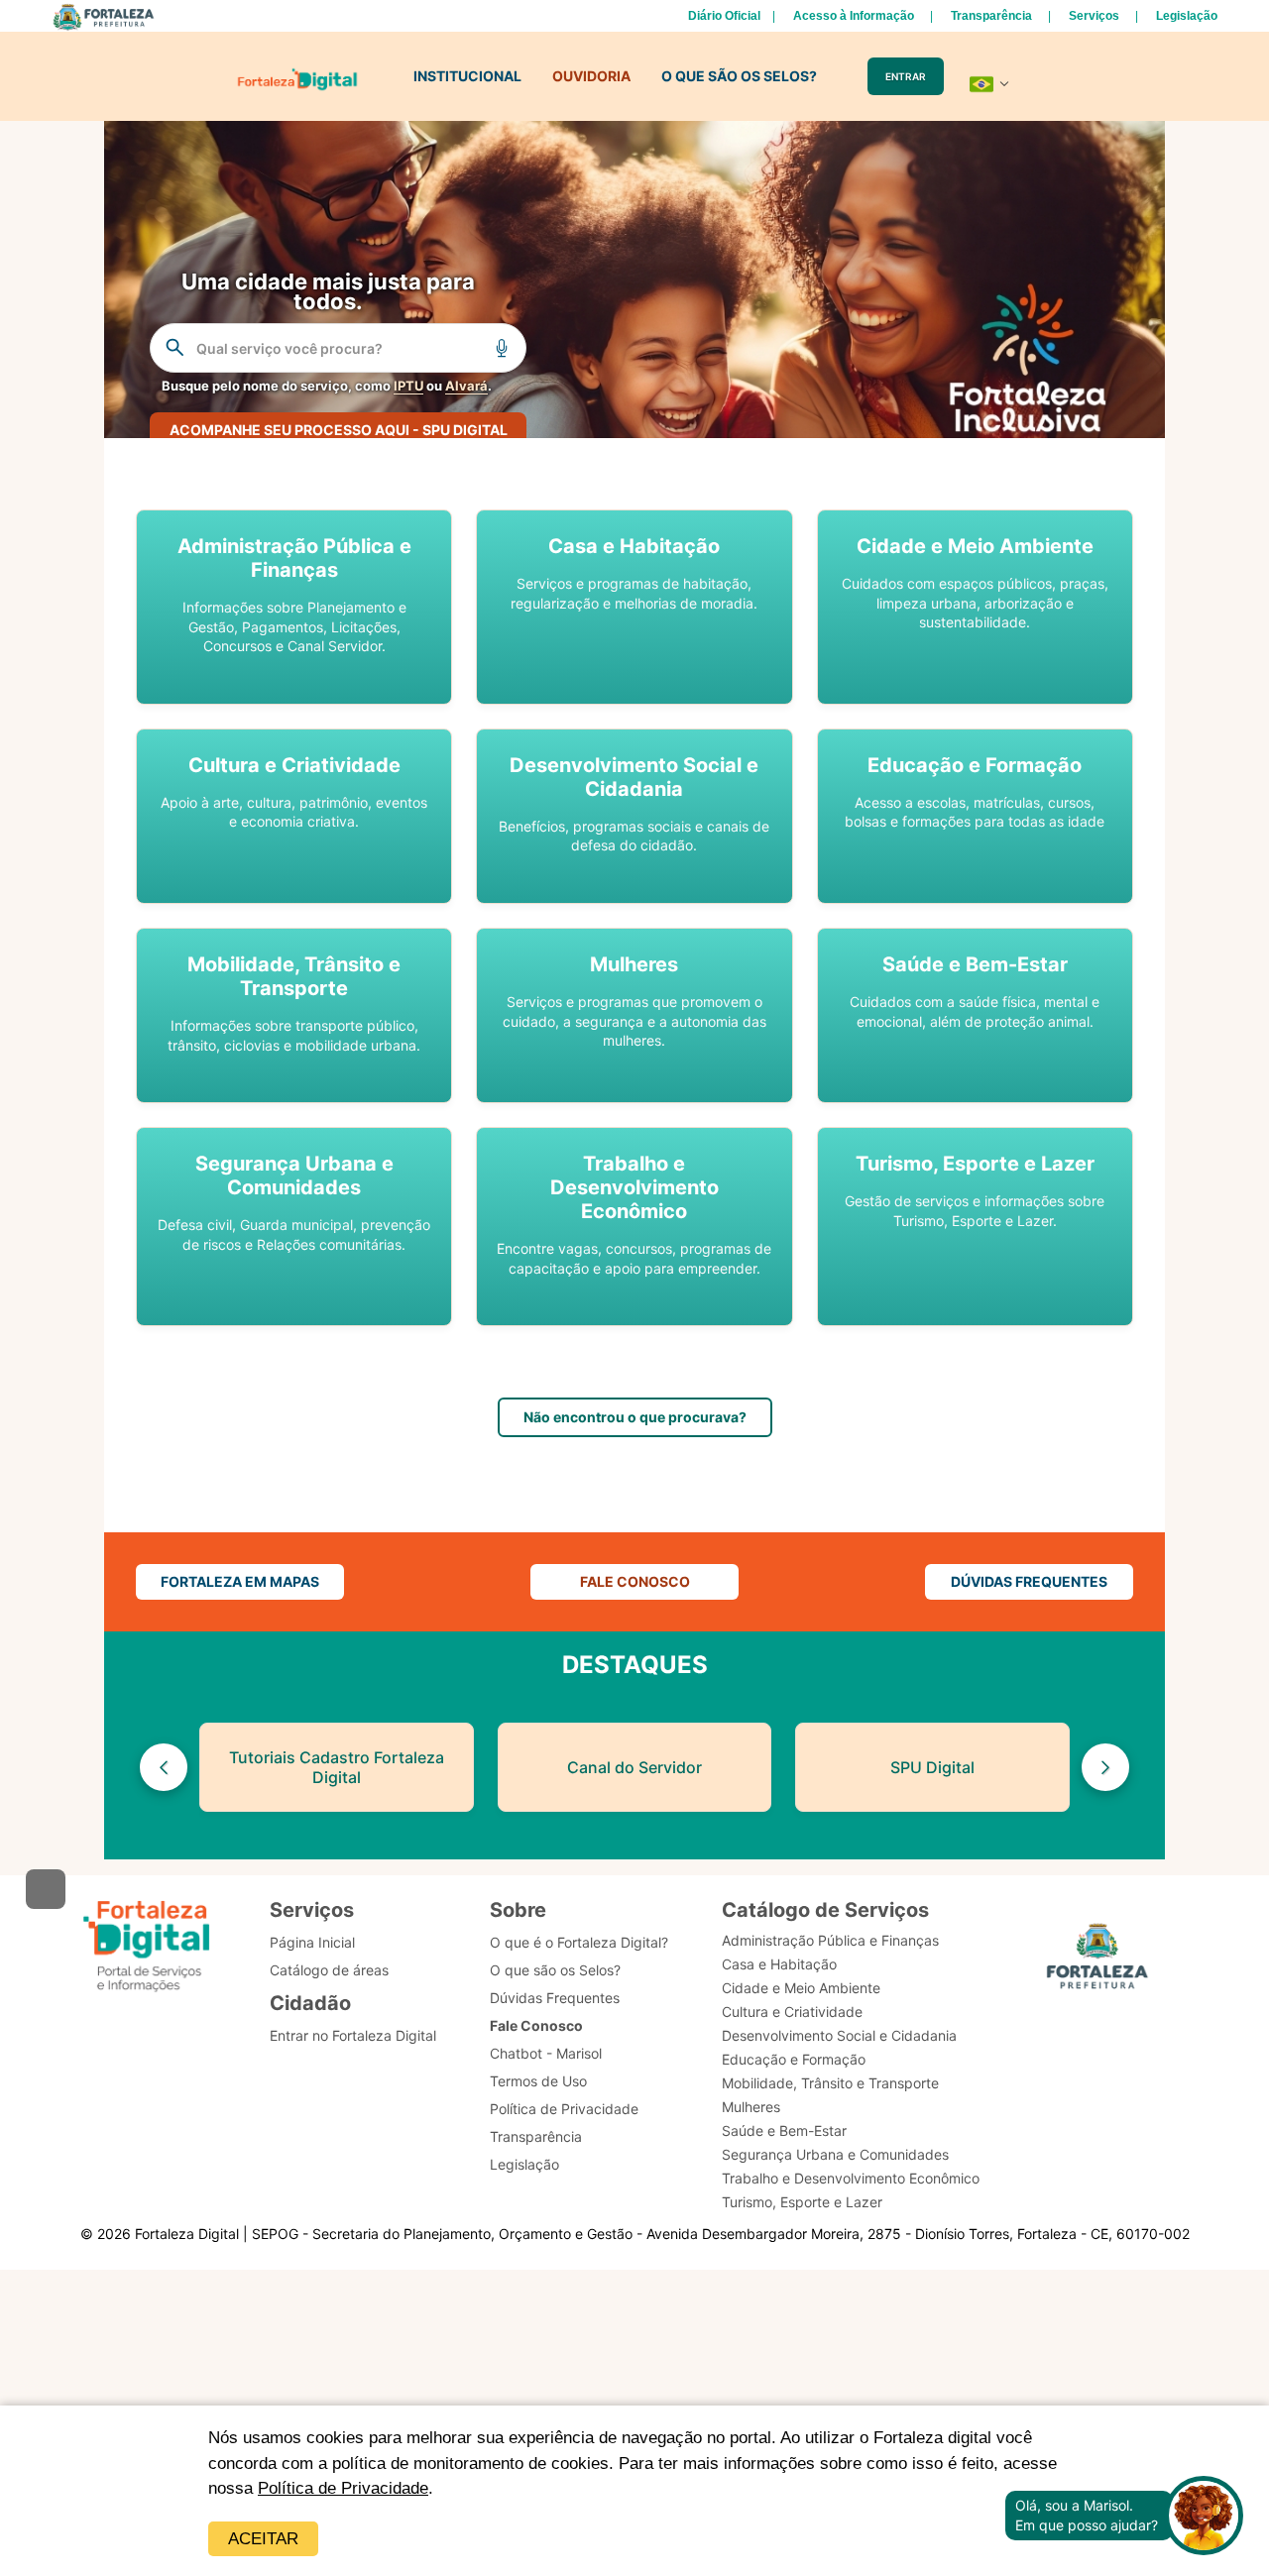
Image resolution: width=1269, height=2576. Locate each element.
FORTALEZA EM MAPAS (240, 1581)
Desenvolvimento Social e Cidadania (839, 2035)
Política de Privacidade (343, 2488)
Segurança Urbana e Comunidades (835, 2154)
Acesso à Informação (854, 16)
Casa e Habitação (779, 1964)
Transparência (991, 16)
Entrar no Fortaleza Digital (353, 2035)
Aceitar (263, 2539)
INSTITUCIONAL (467, 76)
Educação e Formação (794, 2059)
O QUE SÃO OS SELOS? (739, 76)
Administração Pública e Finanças (830, 1940)
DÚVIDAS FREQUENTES (1029, 1581)
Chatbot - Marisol (546, 2053)
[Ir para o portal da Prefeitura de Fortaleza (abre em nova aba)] (1097, 1960)
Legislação (1187, 16)
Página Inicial (312, 1942)
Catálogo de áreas (329, 1970)
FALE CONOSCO (635, 1581)
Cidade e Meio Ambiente (801, 1988)
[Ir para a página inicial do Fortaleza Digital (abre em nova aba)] (147, 1947)
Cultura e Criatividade (792, 2012)
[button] (294, 607)
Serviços (1094, 16)
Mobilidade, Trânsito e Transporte (830, 2083)
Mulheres (751, 2107)
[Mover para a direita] (1105, 1767)
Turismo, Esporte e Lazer (802, 2202)
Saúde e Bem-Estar (784, 2130)
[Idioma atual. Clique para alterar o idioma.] (989, 84)
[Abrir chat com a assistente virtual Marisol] (1204, 2516)
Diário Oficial (724, 16)
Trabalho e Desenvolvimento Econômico (851, 2178)
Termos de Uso (538, 2081)
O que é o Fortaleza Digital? (579, 1942)
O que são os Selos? (555, 1970)
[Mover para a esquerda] (164, 1767)
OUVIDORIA (591, 76)
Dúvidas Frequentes (555, 1998)
